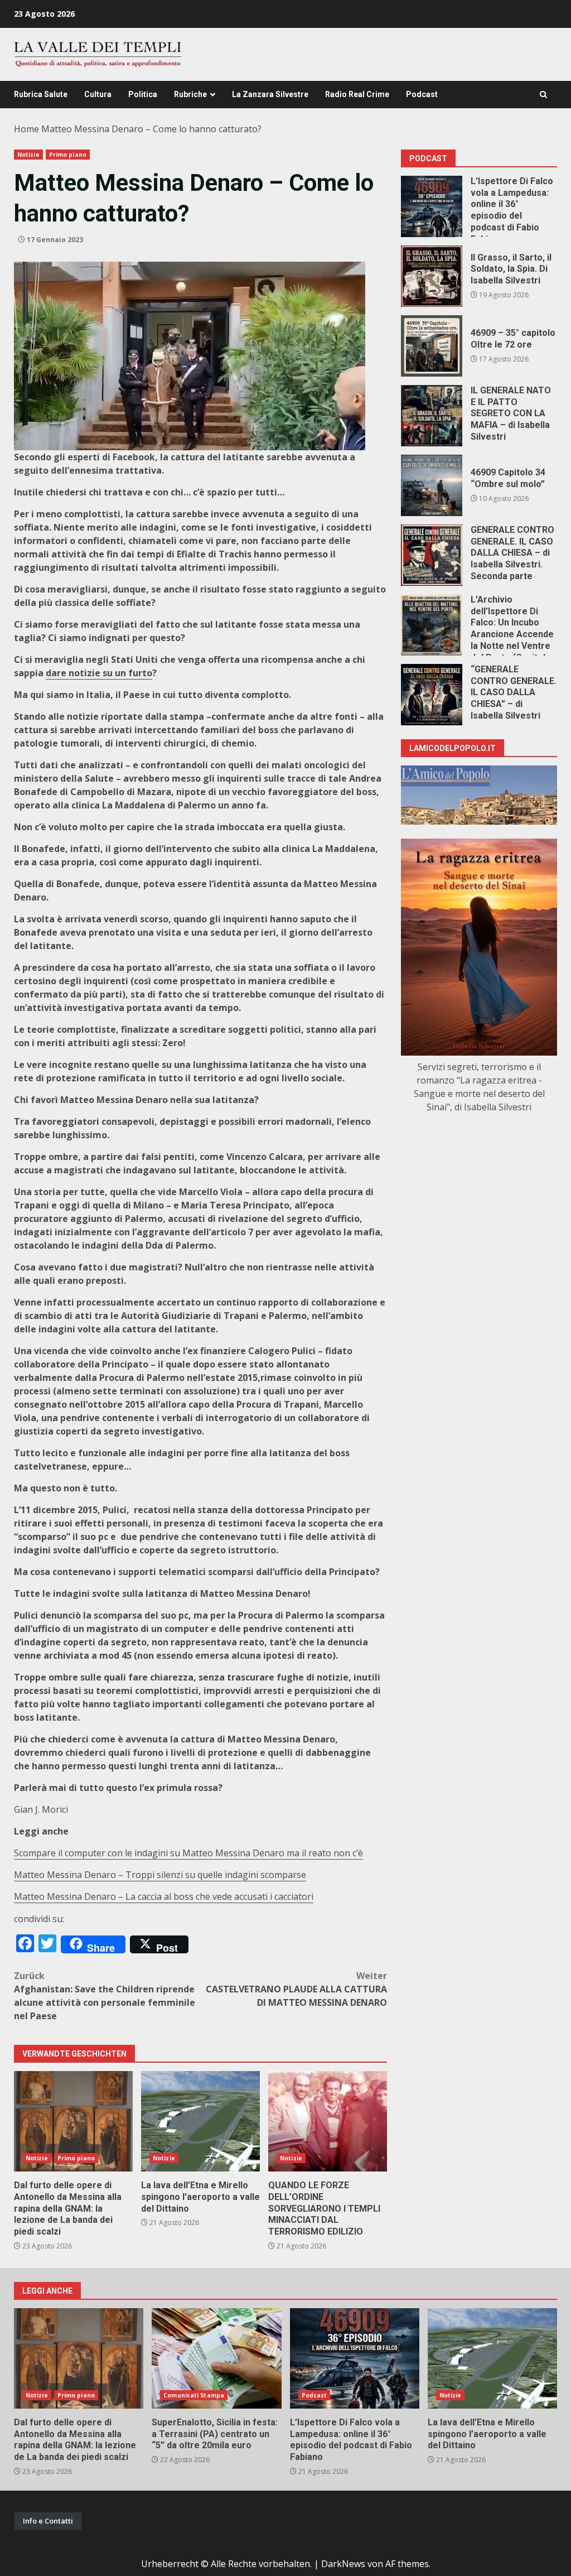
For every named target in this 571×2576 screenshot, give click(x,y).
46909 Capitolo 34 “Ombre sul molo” (432, 485)
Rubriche (190, 94)
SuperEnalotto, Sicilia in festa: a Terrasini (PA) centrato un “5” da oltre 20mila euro (216, 2358)
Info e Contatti (48, 2521)
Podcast (422, 94)
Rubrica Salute (41, 94)
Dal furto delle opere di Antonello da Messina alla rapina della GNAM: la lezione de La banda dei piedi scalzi (73, 2121)
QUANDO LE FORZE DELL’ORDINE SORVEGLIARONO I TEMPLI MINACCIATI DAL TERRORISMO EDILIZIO (328, 2121)
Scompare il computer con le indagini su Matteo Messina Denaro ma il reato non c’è (188, 1853)
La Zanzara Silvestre (270, 94)
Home (26, 129)
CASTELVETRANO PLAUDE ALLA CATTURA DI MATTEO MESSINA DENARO (296, 1989)
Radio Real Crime (357, 94)
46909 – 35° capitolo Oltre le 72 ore (432, 346)
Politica (143, 94)
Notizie (28, 155)
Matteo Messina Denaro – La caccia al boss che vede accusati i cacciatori (164, 1896)
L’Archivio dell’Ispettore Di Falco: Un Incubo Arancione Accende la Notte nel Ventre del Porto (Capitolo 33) (432, 625)
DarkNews (343, 2564)
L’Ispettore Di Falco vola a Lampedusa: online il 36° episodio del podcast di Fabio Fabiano (432, 206)
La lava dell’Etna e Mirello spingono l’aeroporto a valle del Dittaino (200, 2121)
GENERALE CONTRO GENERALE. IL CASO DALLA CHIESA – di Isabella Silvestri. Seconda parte (432, 555)
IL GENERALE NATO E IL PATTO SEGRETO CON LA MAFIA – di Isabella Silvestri (432, 416)
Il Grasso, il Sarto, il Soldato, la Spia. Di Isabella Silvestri (432, 276)
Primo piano (68, 155)
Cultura (98, 94)
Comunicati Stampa (194, 2395)
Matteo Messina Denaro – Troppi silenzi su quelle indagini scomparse (160, 1875)
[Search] (543, 95)
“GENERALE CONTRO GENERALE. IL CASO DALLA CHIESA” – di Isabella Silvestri (432, 695)
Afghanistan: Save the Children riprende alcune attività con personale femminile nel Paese (105, 1996)
